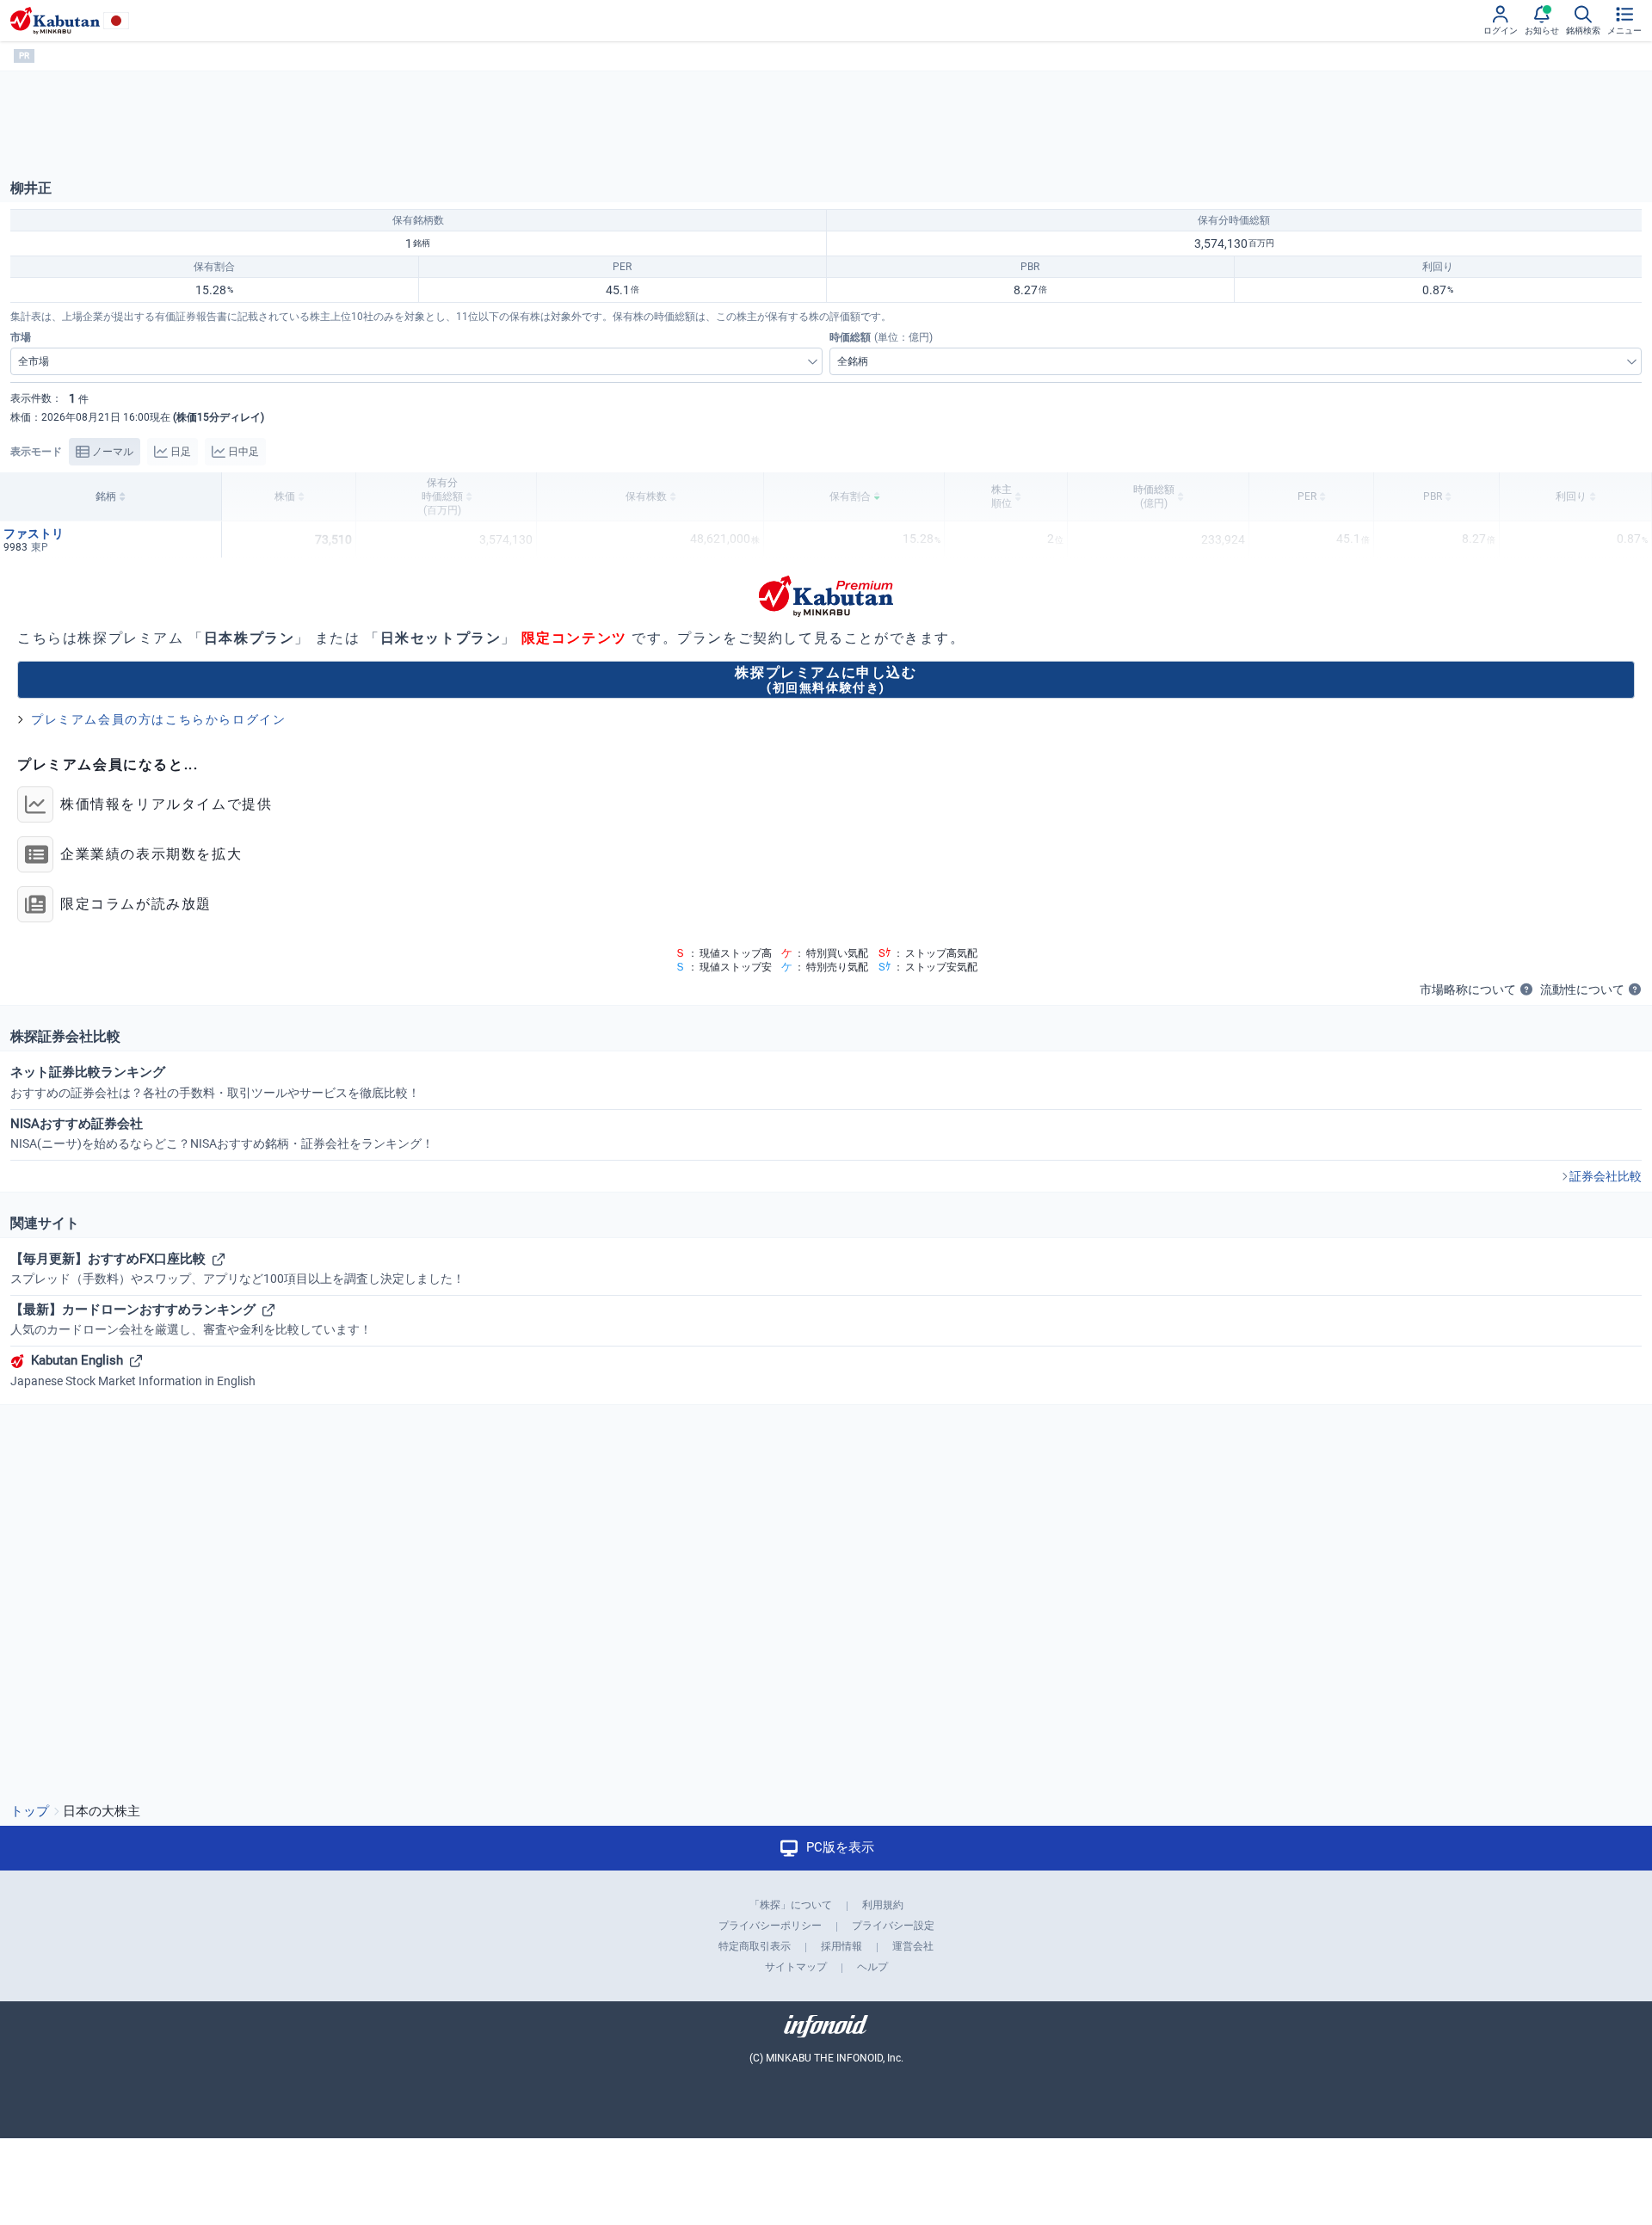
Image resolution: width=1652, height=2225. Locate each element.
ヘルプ (872, 1967)
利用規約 (883, 1905)
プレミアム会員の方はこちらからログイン (158, 719)
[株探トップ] (55, 21)
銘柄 (106, 496)
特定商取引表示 (755, 1946)
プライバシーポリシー (770, 1926)
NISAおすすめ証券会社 (222, 1133)
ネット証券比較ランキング (215, 1082)
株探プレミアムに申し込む (826, 679)
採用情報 (841, 1946)
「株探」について (791, 1905)
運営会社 (913, 1946)
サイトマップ (796, 1967)
